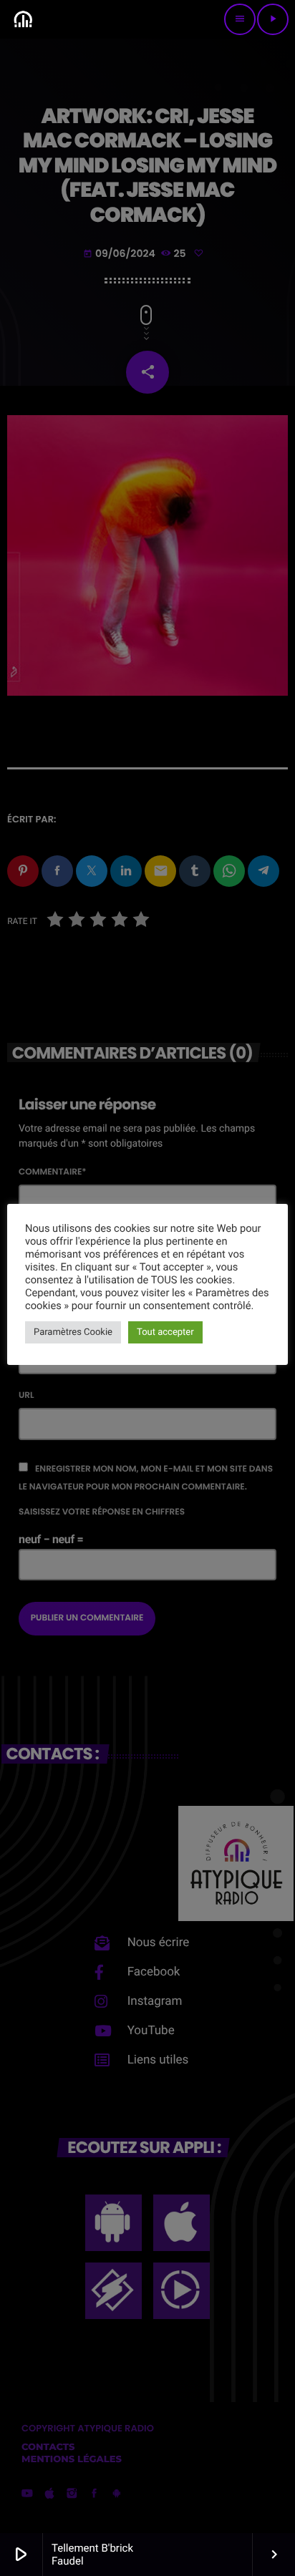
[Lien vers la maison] (23, 19)
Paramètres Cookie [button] (73, 1332)
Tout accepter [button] (165, 1332)
